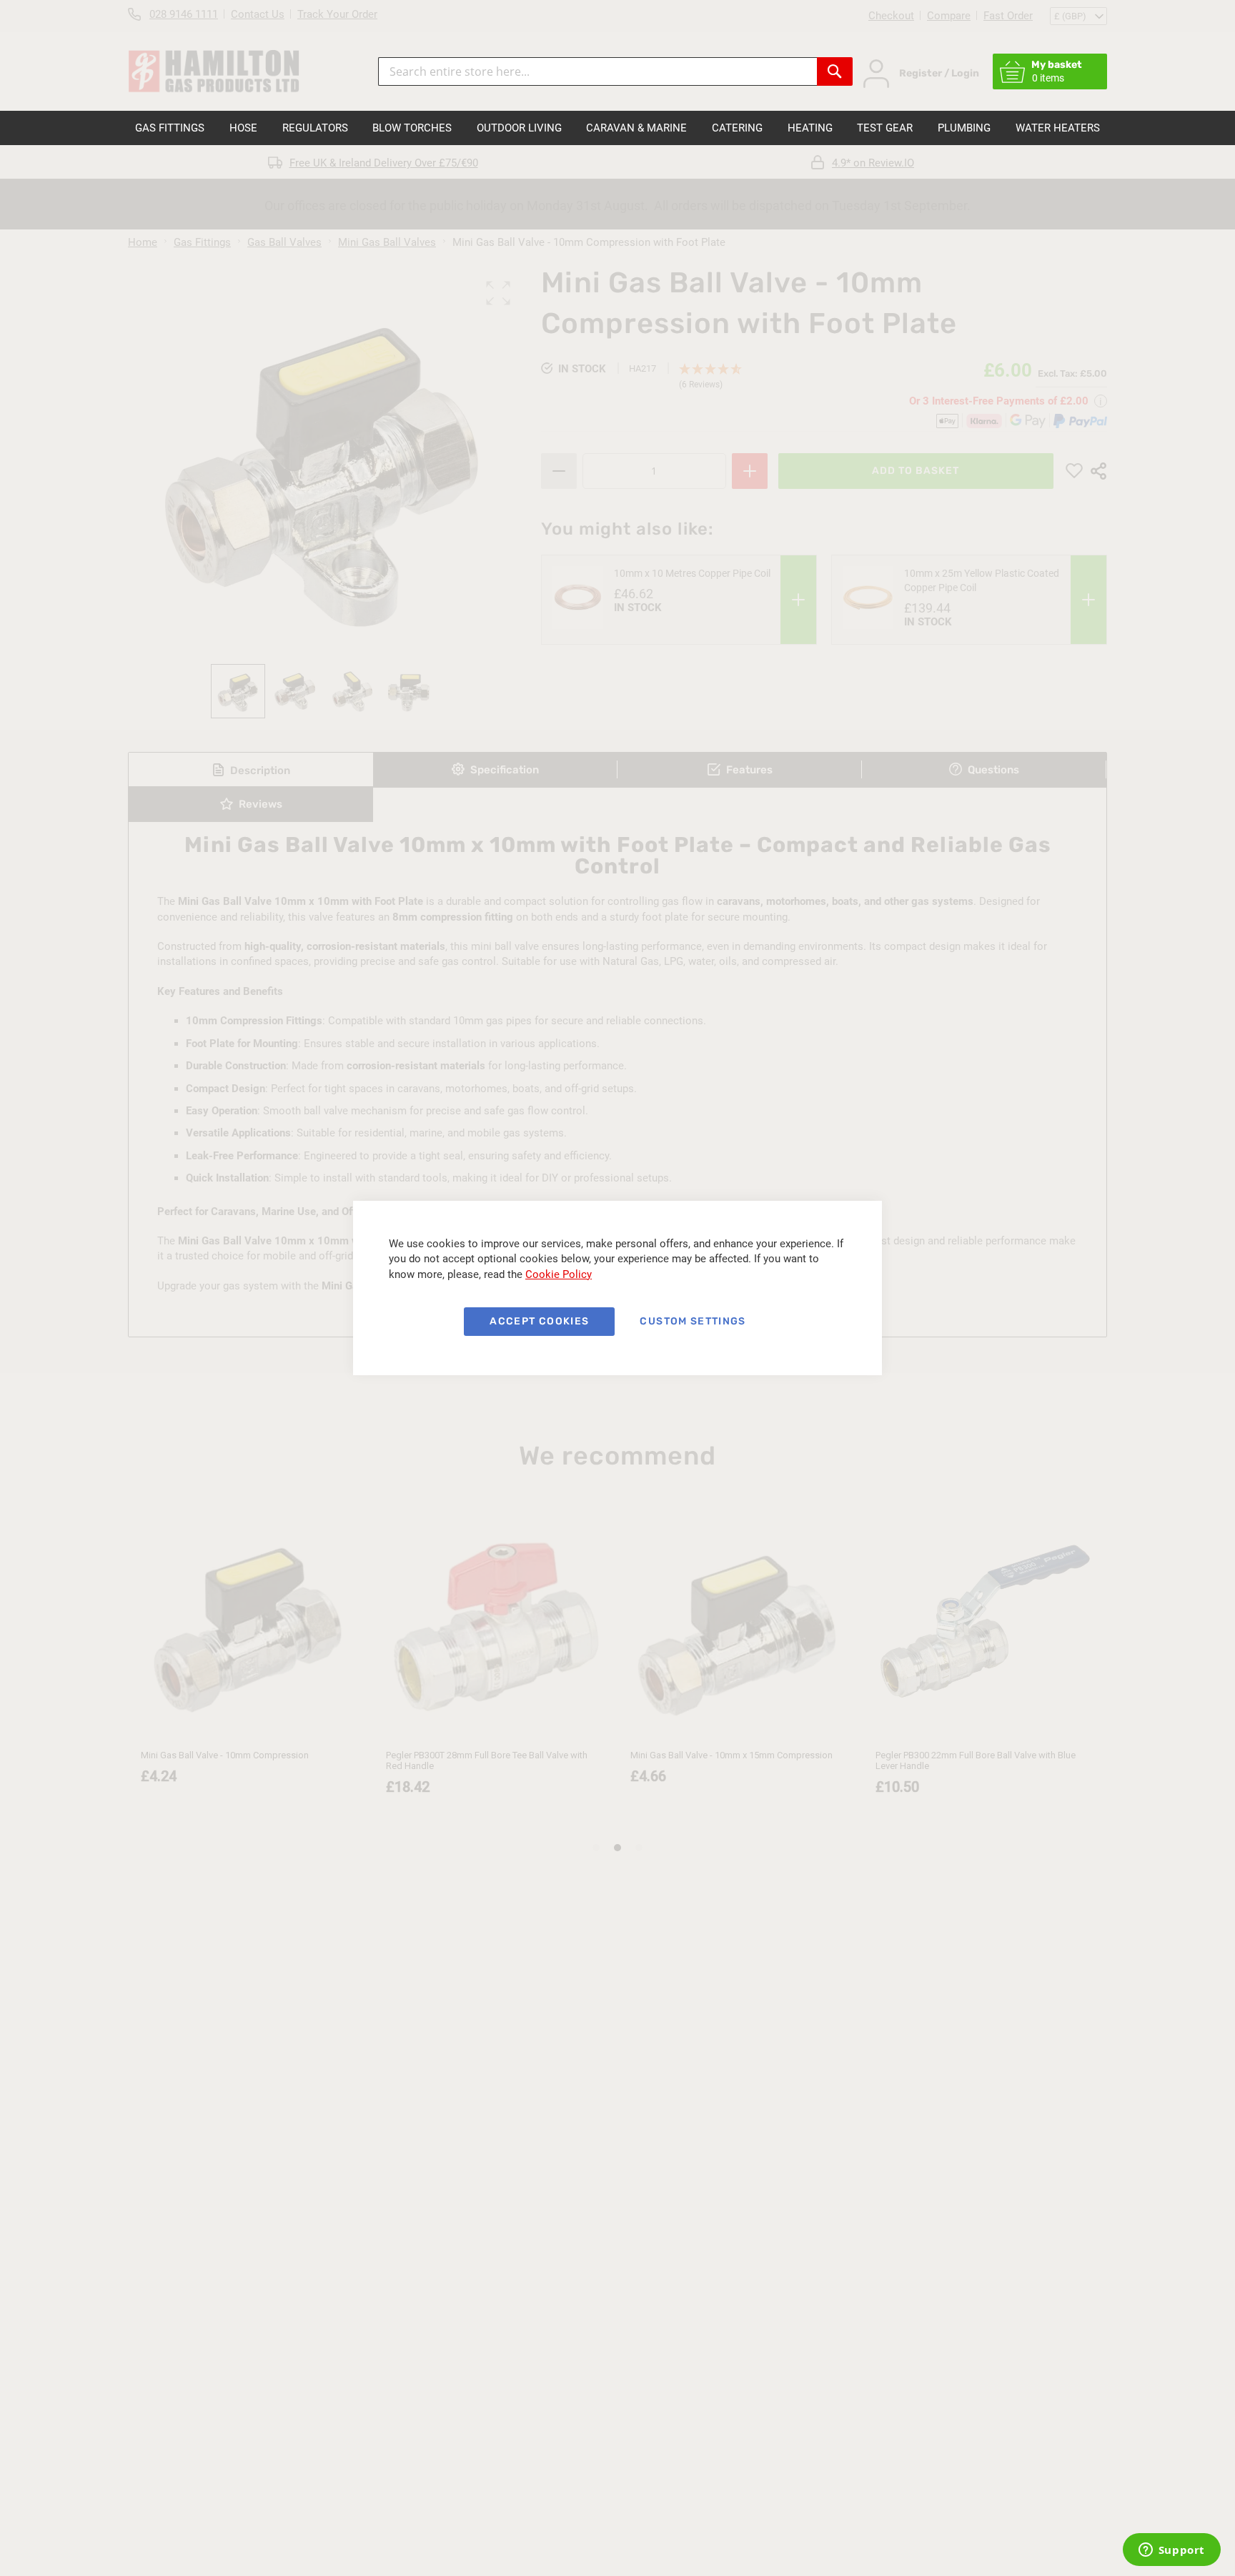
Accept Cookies (539, 1321)
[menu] (617, 128)
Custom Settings (693, 1321)
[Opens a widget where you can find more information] (1171, 2551)
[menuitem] (170, 128)
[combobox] (597, 71)
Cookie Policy (559, 1274)
